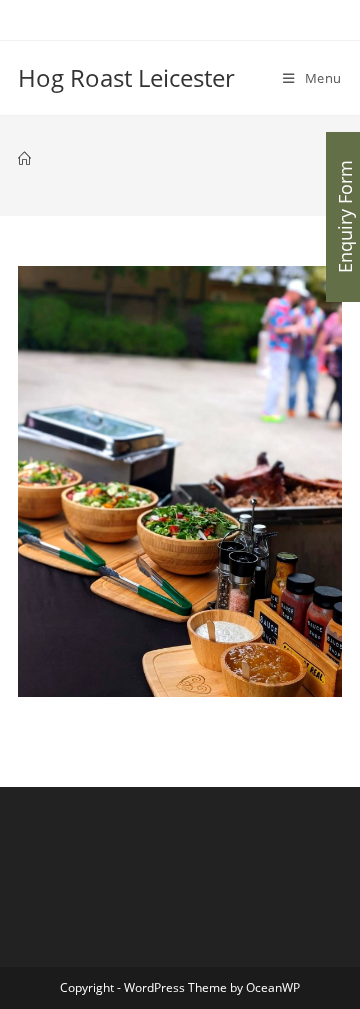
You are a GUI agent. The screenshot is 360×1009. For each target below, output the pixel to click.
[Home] (24, 159)
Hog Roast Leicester (126, 77)
